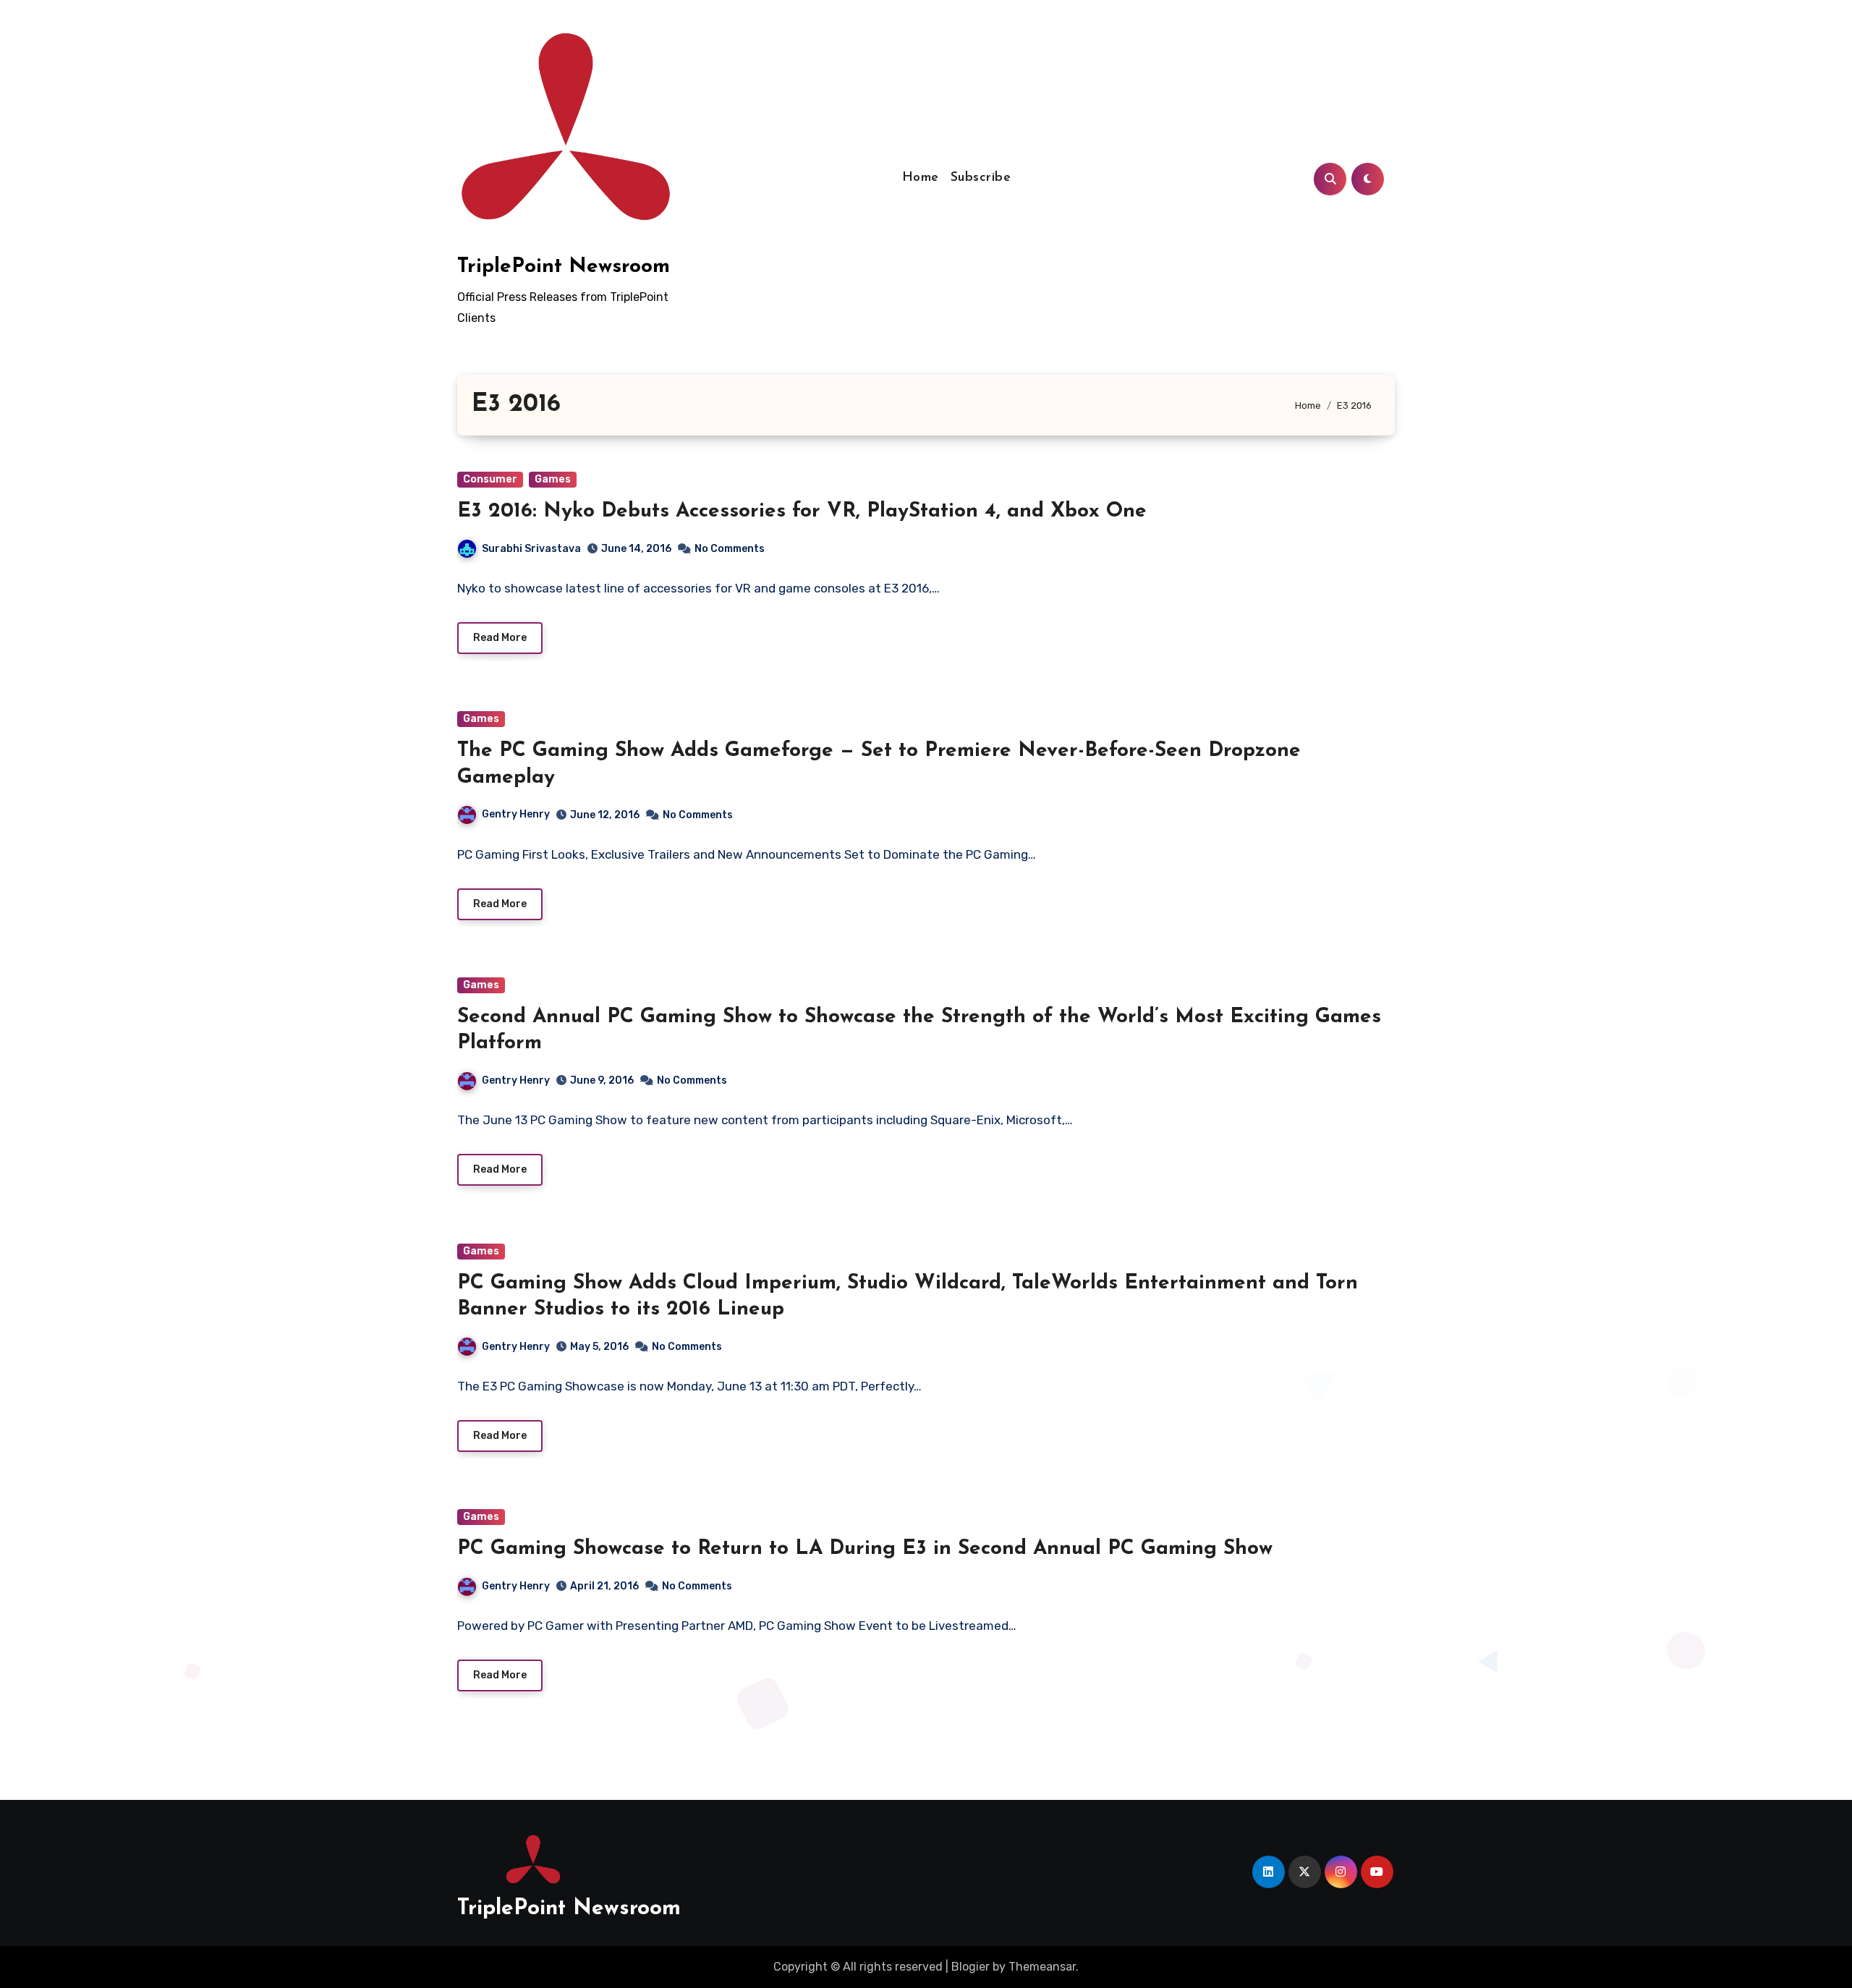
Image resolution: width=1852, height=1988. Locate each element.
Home (921, 178)
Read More (500, 638)
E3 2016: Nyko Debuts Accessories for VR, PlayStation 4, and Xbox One (802, 511)
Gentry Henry (516, 814)
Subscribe (981, 178)
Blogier (970, 1967)
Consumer (490, 479)
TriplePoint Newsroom (564, 267)
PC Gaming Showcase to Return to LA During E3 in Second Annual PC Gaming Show (865, 1549)
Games (553, 479)
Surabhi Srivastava (531, 549)
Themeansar (1042, 1967)
